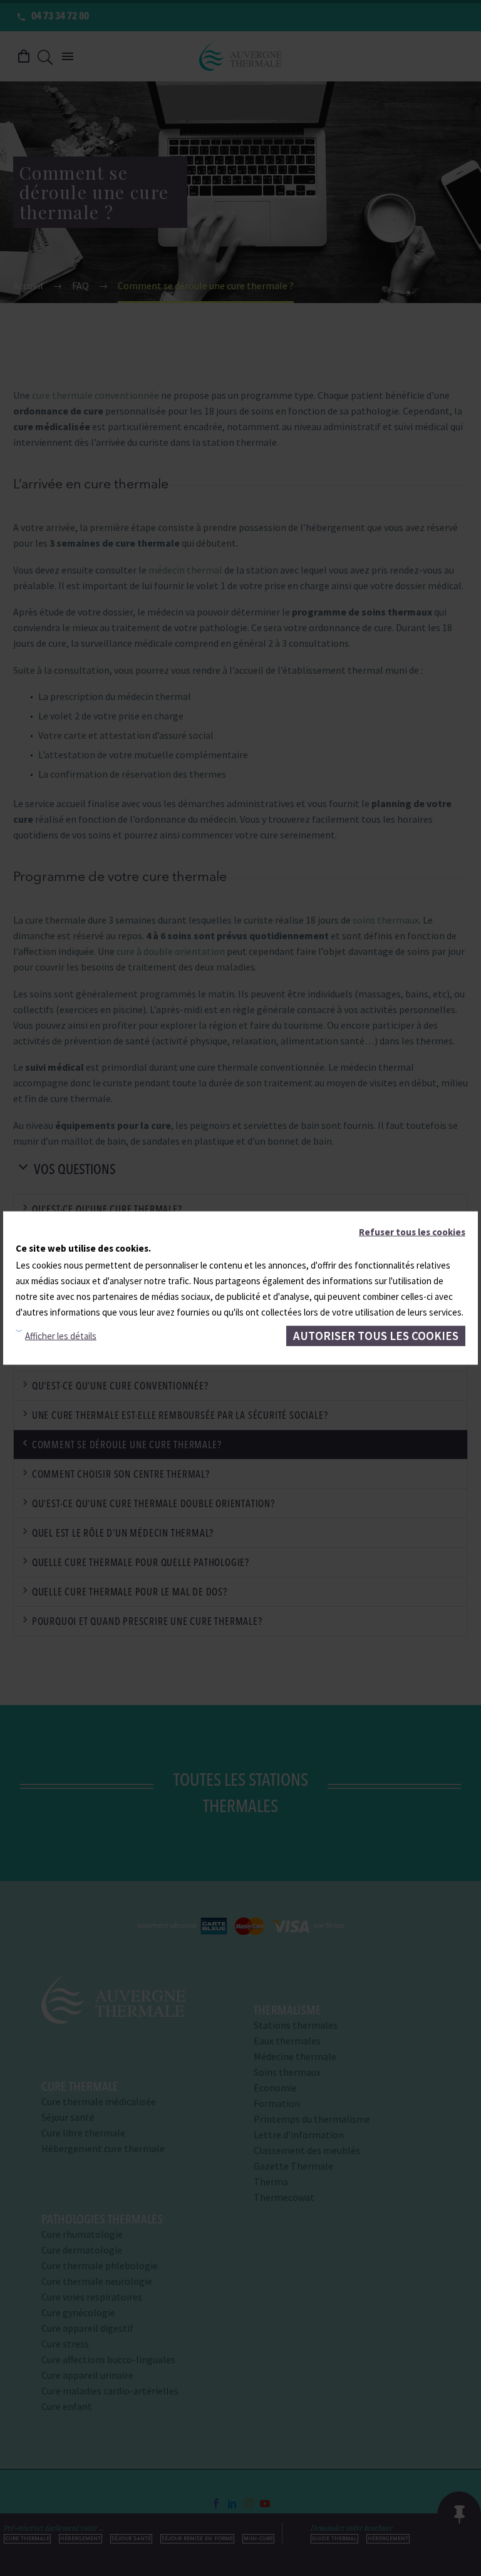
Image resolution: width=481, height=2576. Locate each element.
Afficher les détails (61, 1336)
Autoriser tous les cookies (376, 1336)
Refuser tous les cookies (412, 1232)
